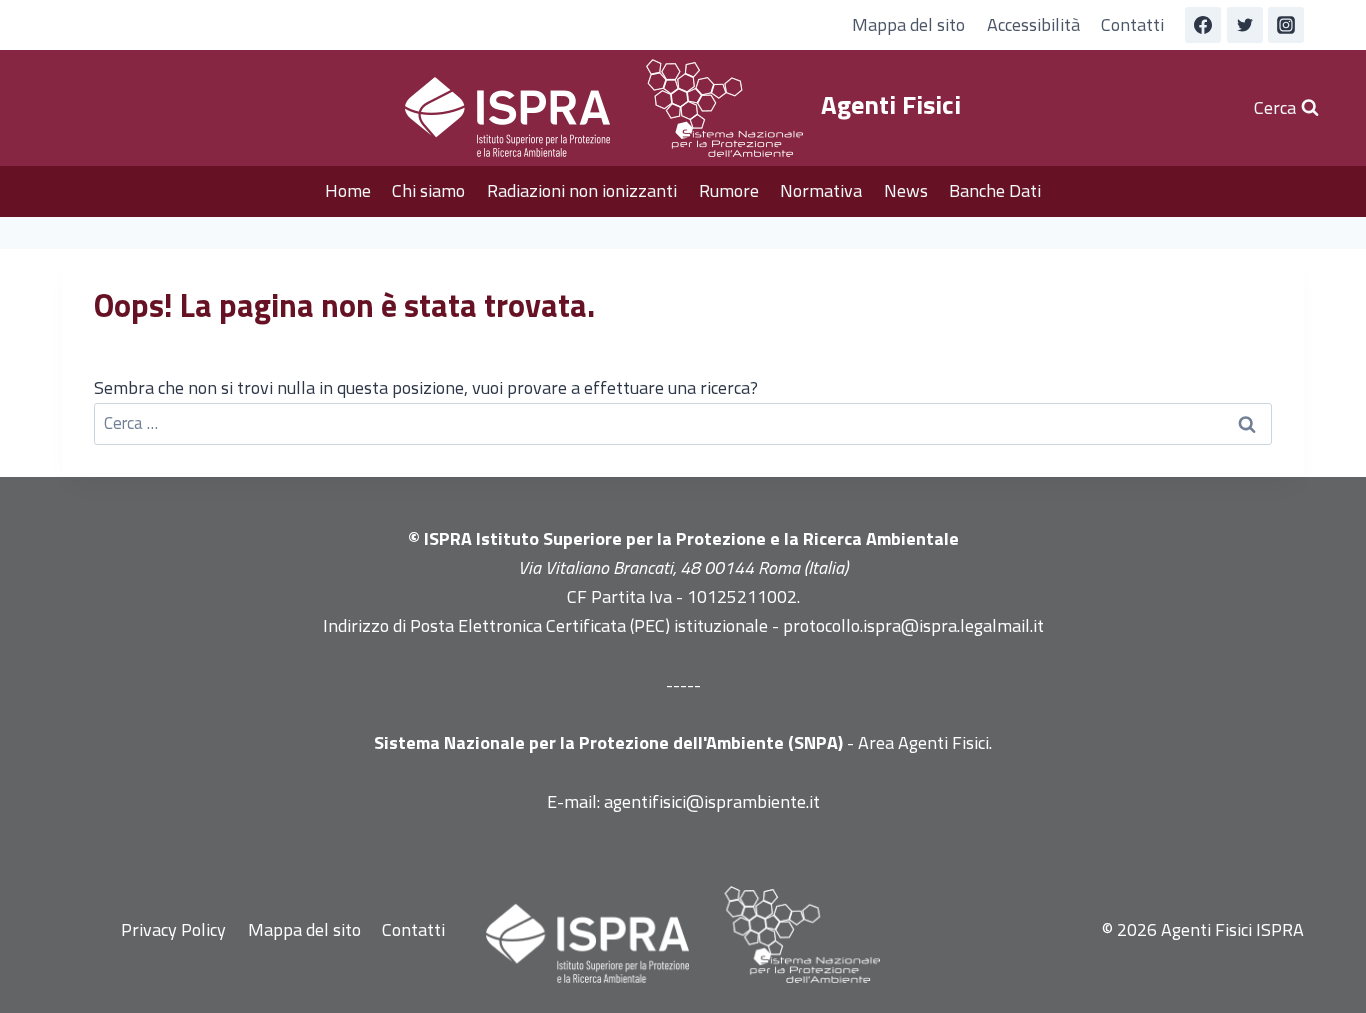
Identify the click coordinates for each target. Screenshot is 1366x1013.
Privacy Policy (173, 929)
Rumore (729, 190)
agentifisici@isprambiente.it (712, 801)
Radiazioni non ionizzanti (582, 190)
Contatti (1132, 24)
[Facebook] (1203, 25)
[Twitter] (1245, 25)
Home (348, 190)
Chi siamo (428, 190)
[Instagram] (1286, 25)
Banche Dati (995, 190)
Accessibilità (1033, 24)
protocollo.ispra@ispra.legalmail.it (913, 625)
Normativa (821, 190)
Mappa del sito (908, 24)
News (906, 190)
